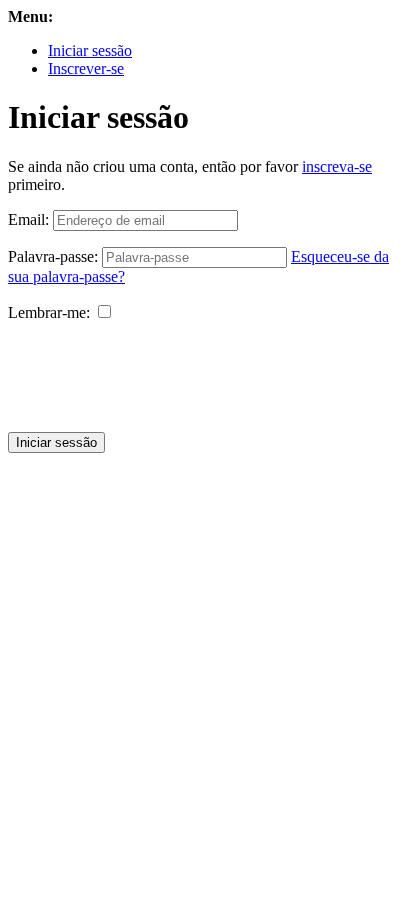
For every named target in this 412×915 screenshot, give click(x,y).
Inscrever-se (86, 68)
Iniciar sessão (90, 50)
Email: (28, 219)
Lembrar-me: (49, 312)
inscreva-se (337, 166)
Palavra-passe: (53, 256)
